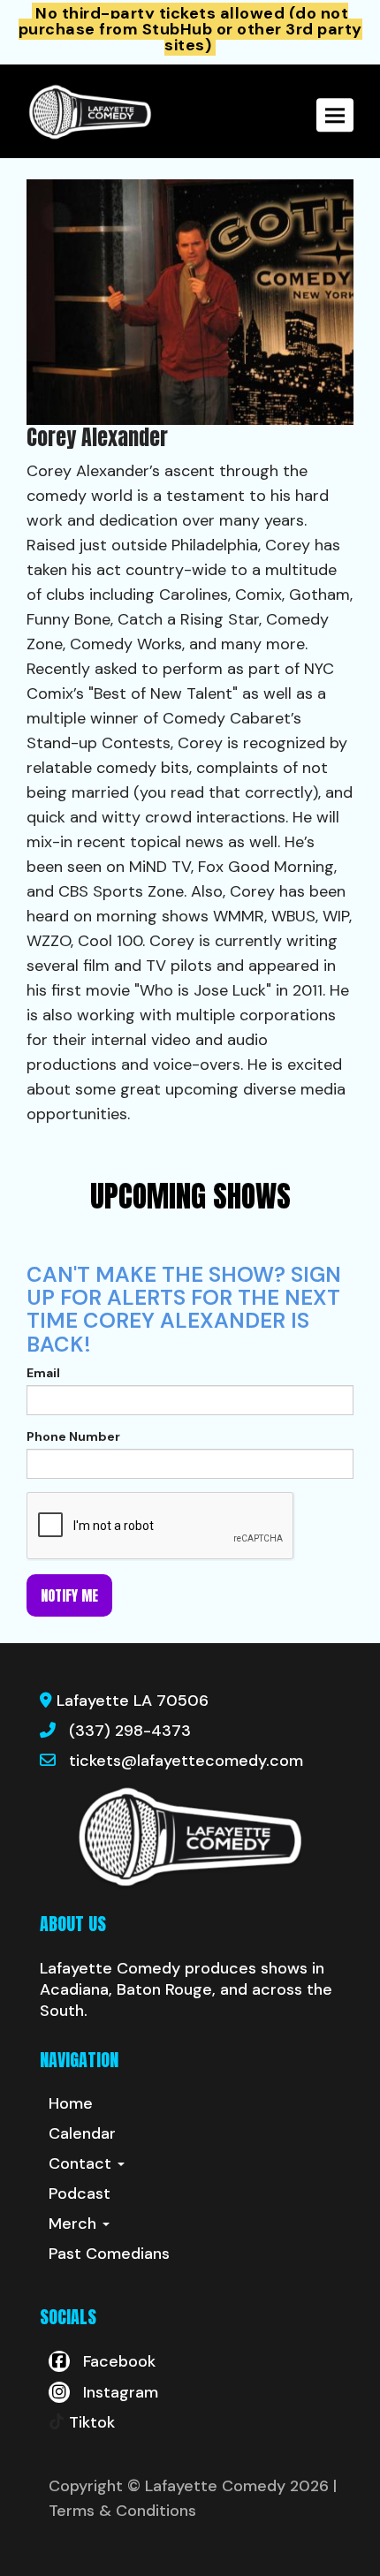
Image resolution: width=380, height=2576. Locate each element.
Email (43, 1373)
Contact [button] (82, 2163)
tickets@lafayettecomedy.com (186, 1761)
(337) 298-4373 (130, 1731)
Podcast (80, 2193)
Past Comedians (109, 2254)
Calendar (82, 2133)
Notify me (69, 1595)
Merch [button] (75, 2224)
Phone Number (73, 1436)
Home (71, 2103)
